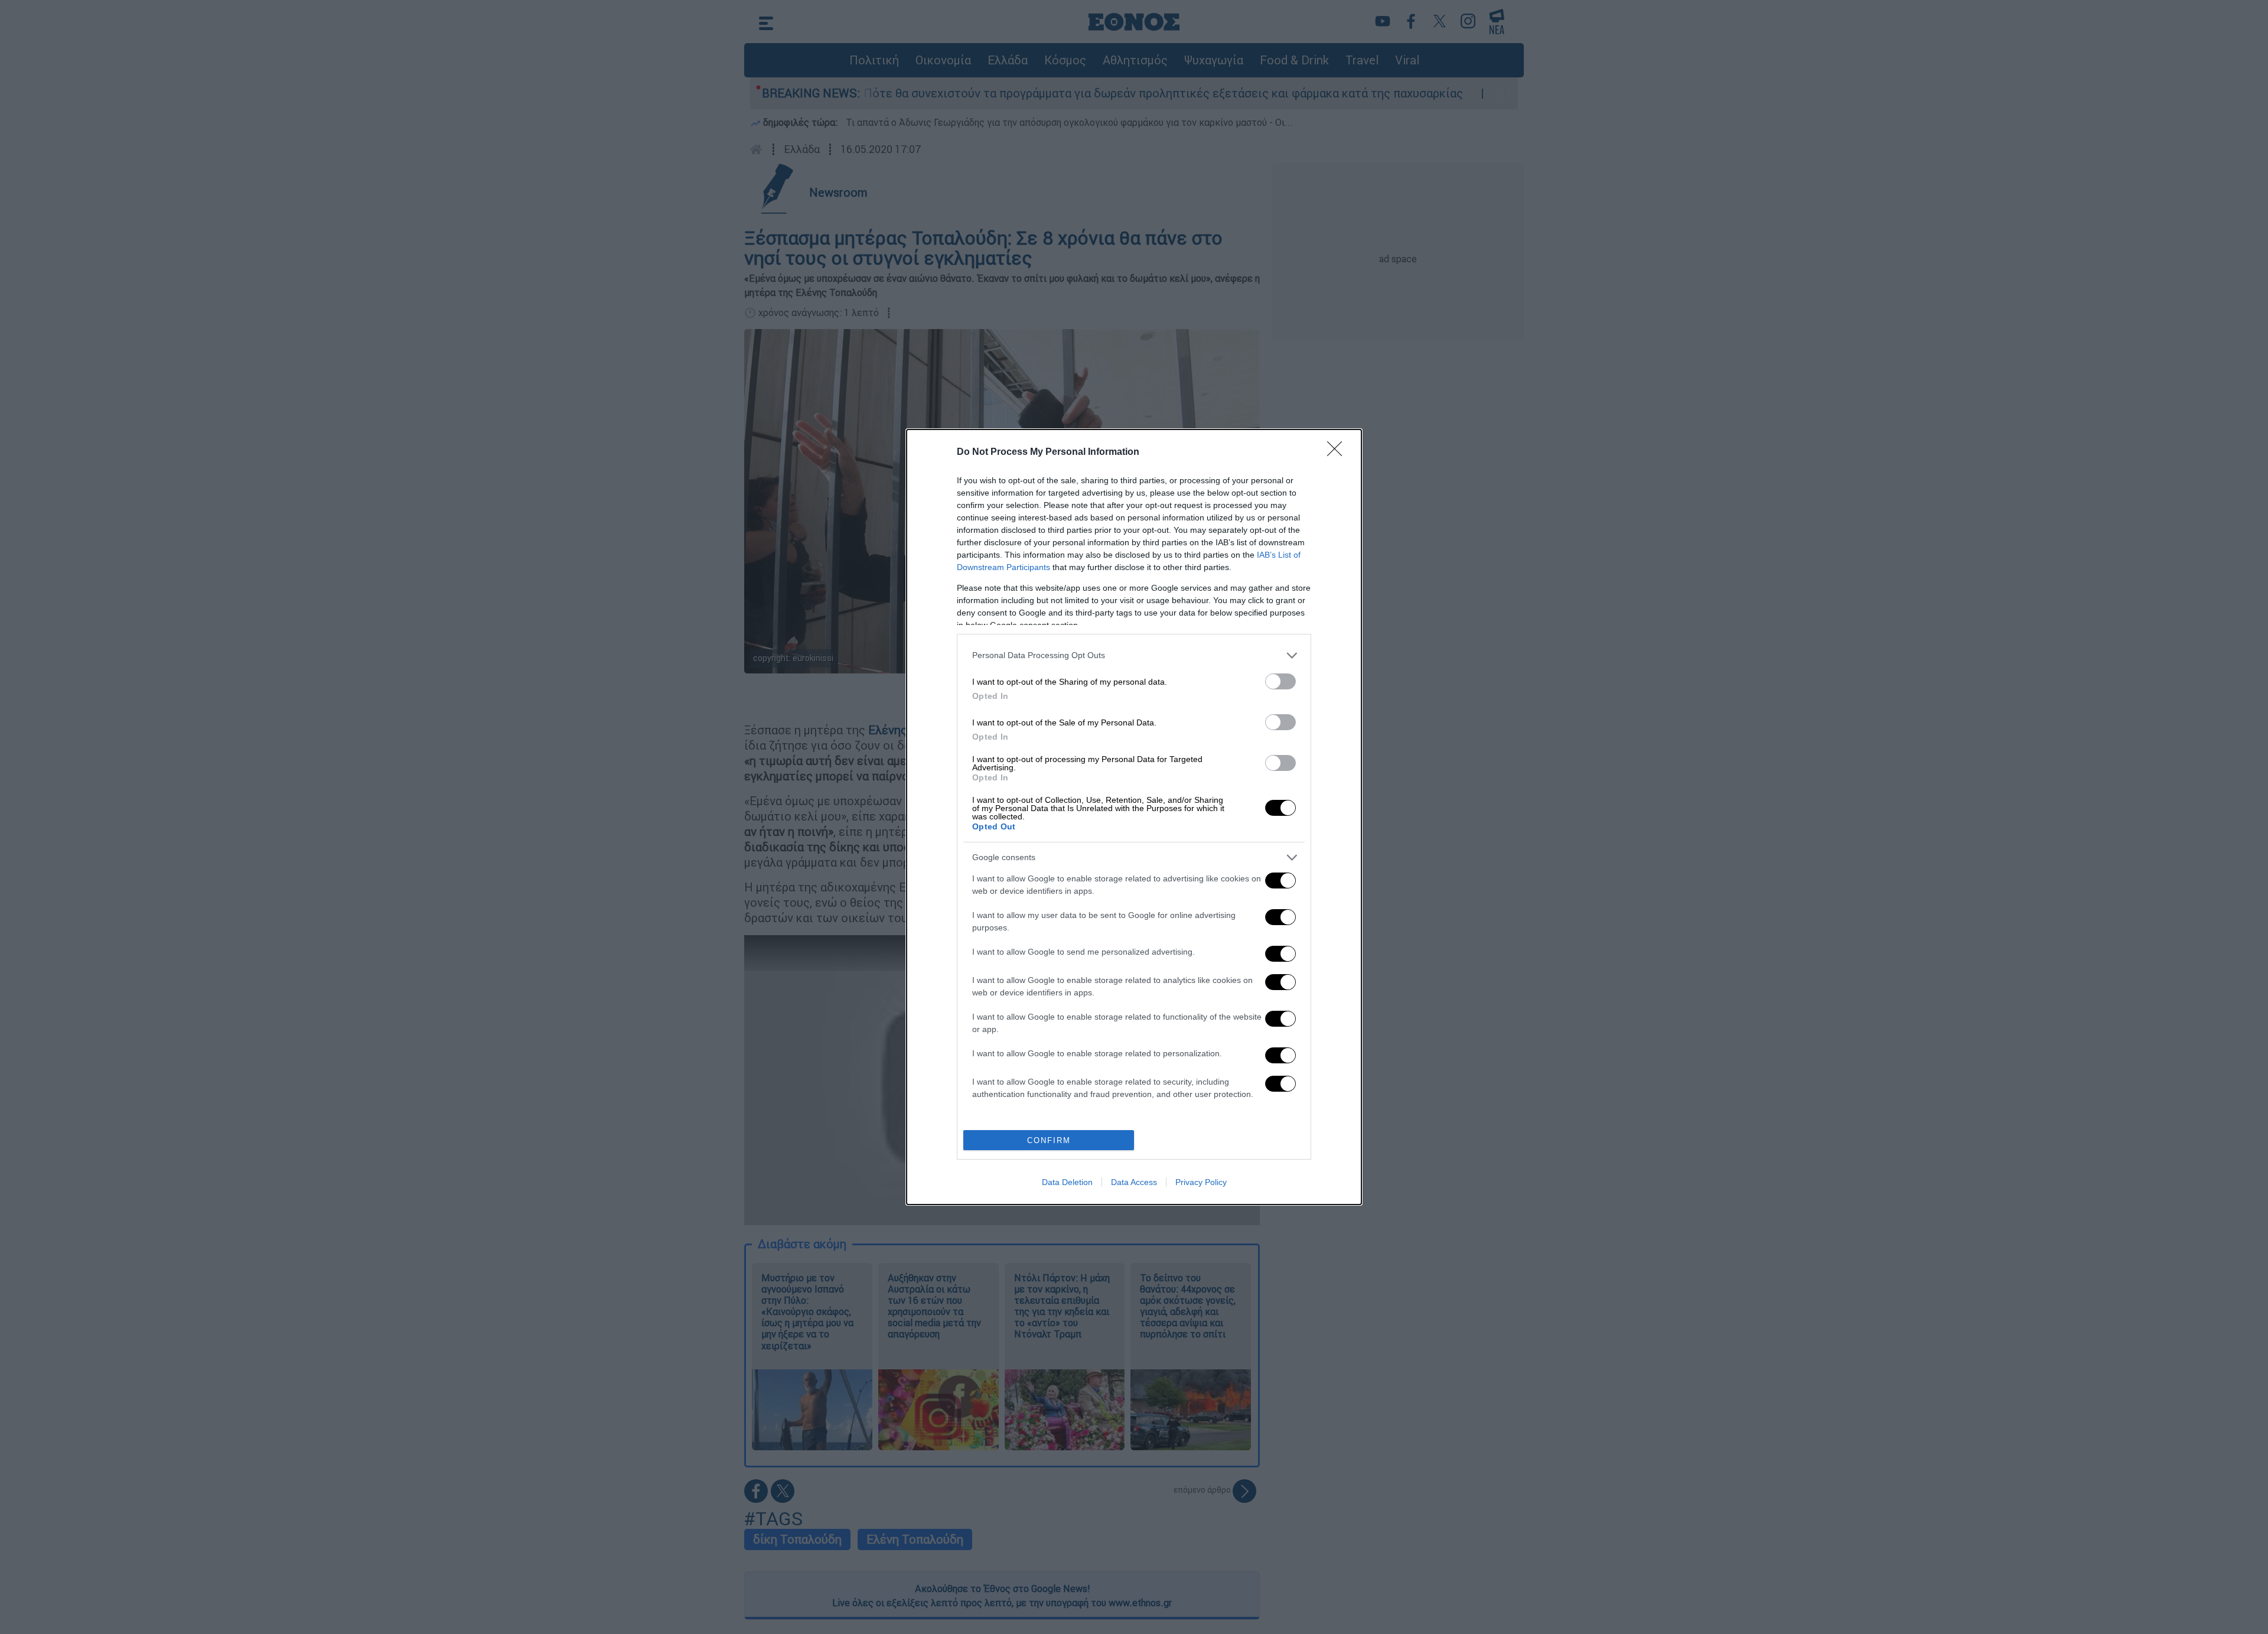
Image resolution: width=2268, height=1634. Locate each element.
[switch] (1280, 681)
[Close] (1338, 453)
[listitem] (1134, 655)
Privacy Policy (1201, 1182)
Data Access (1134, 1182)
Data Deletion (1067, 1182)
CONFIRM (1049, 1140)
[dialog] (1134, 817)
